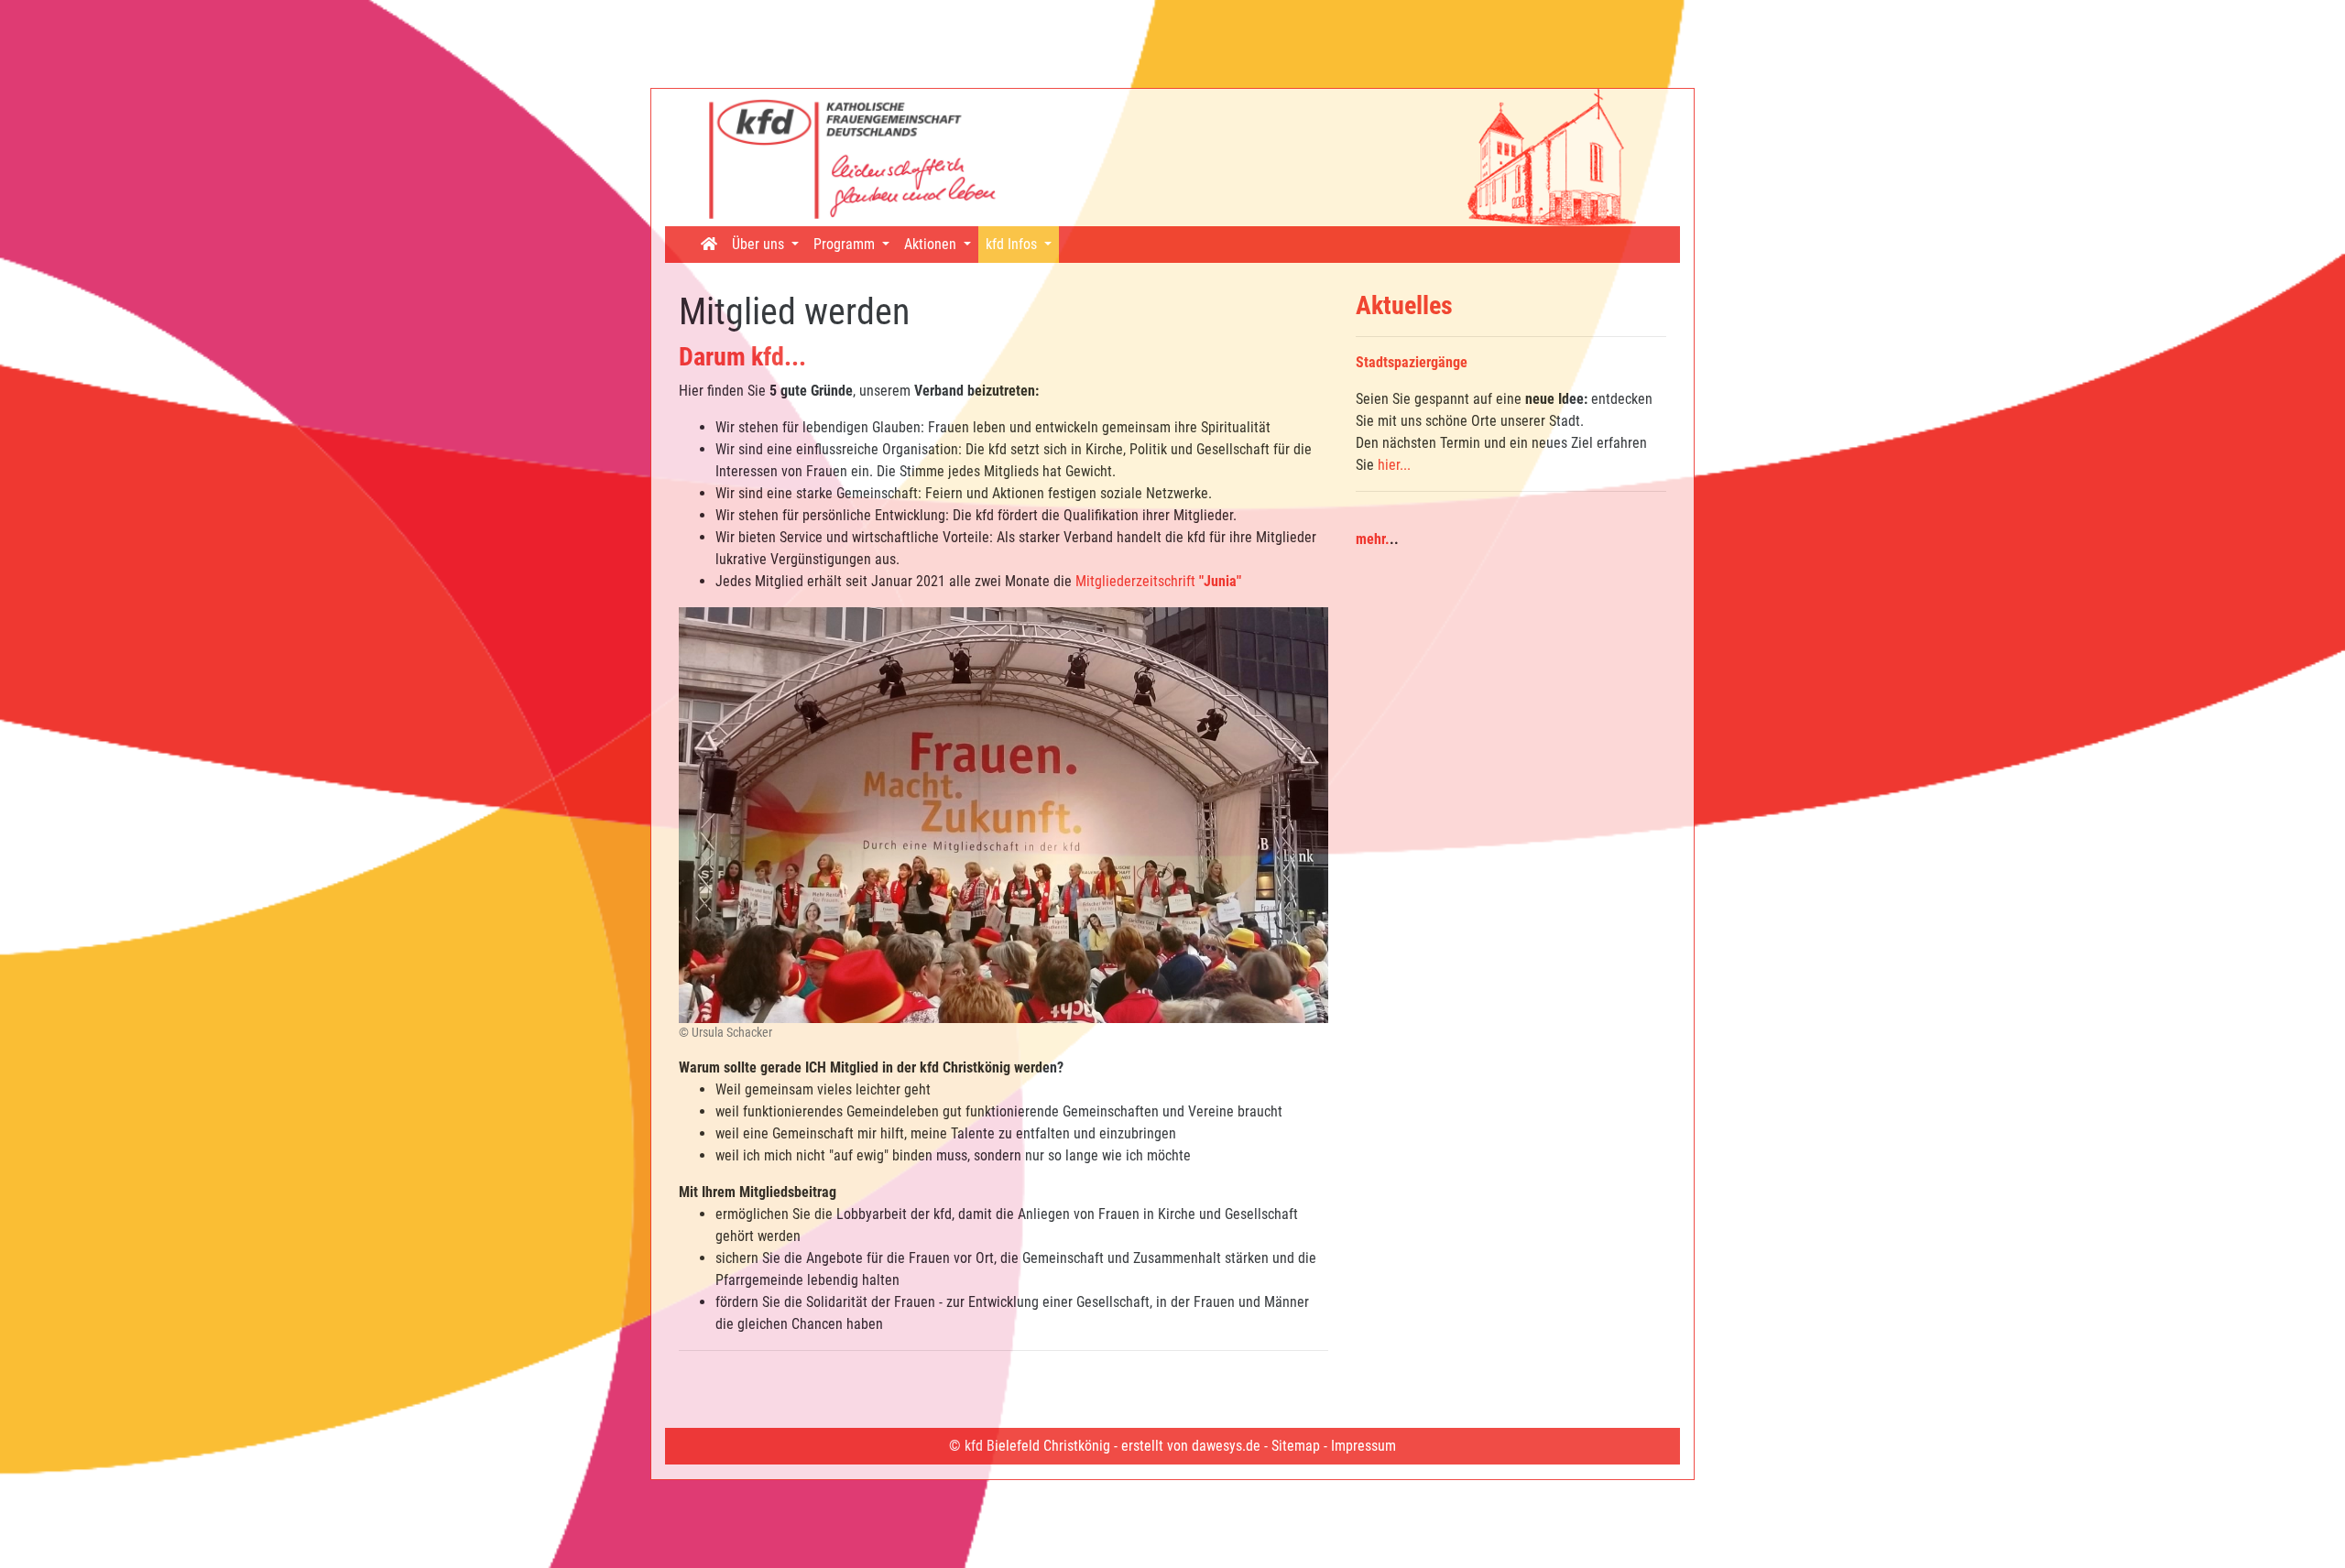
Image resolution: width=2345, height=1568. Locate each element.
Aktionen (932, 244)
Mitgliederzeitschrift (1158, 581)
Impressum (1363, 1446)
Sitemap (1296, 1446)
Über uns (760, 244)
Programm (846, 244)
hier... (1394, 465)
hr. (1382, 539)
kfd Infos (1013, 244)
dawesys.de (1226, 1446)
